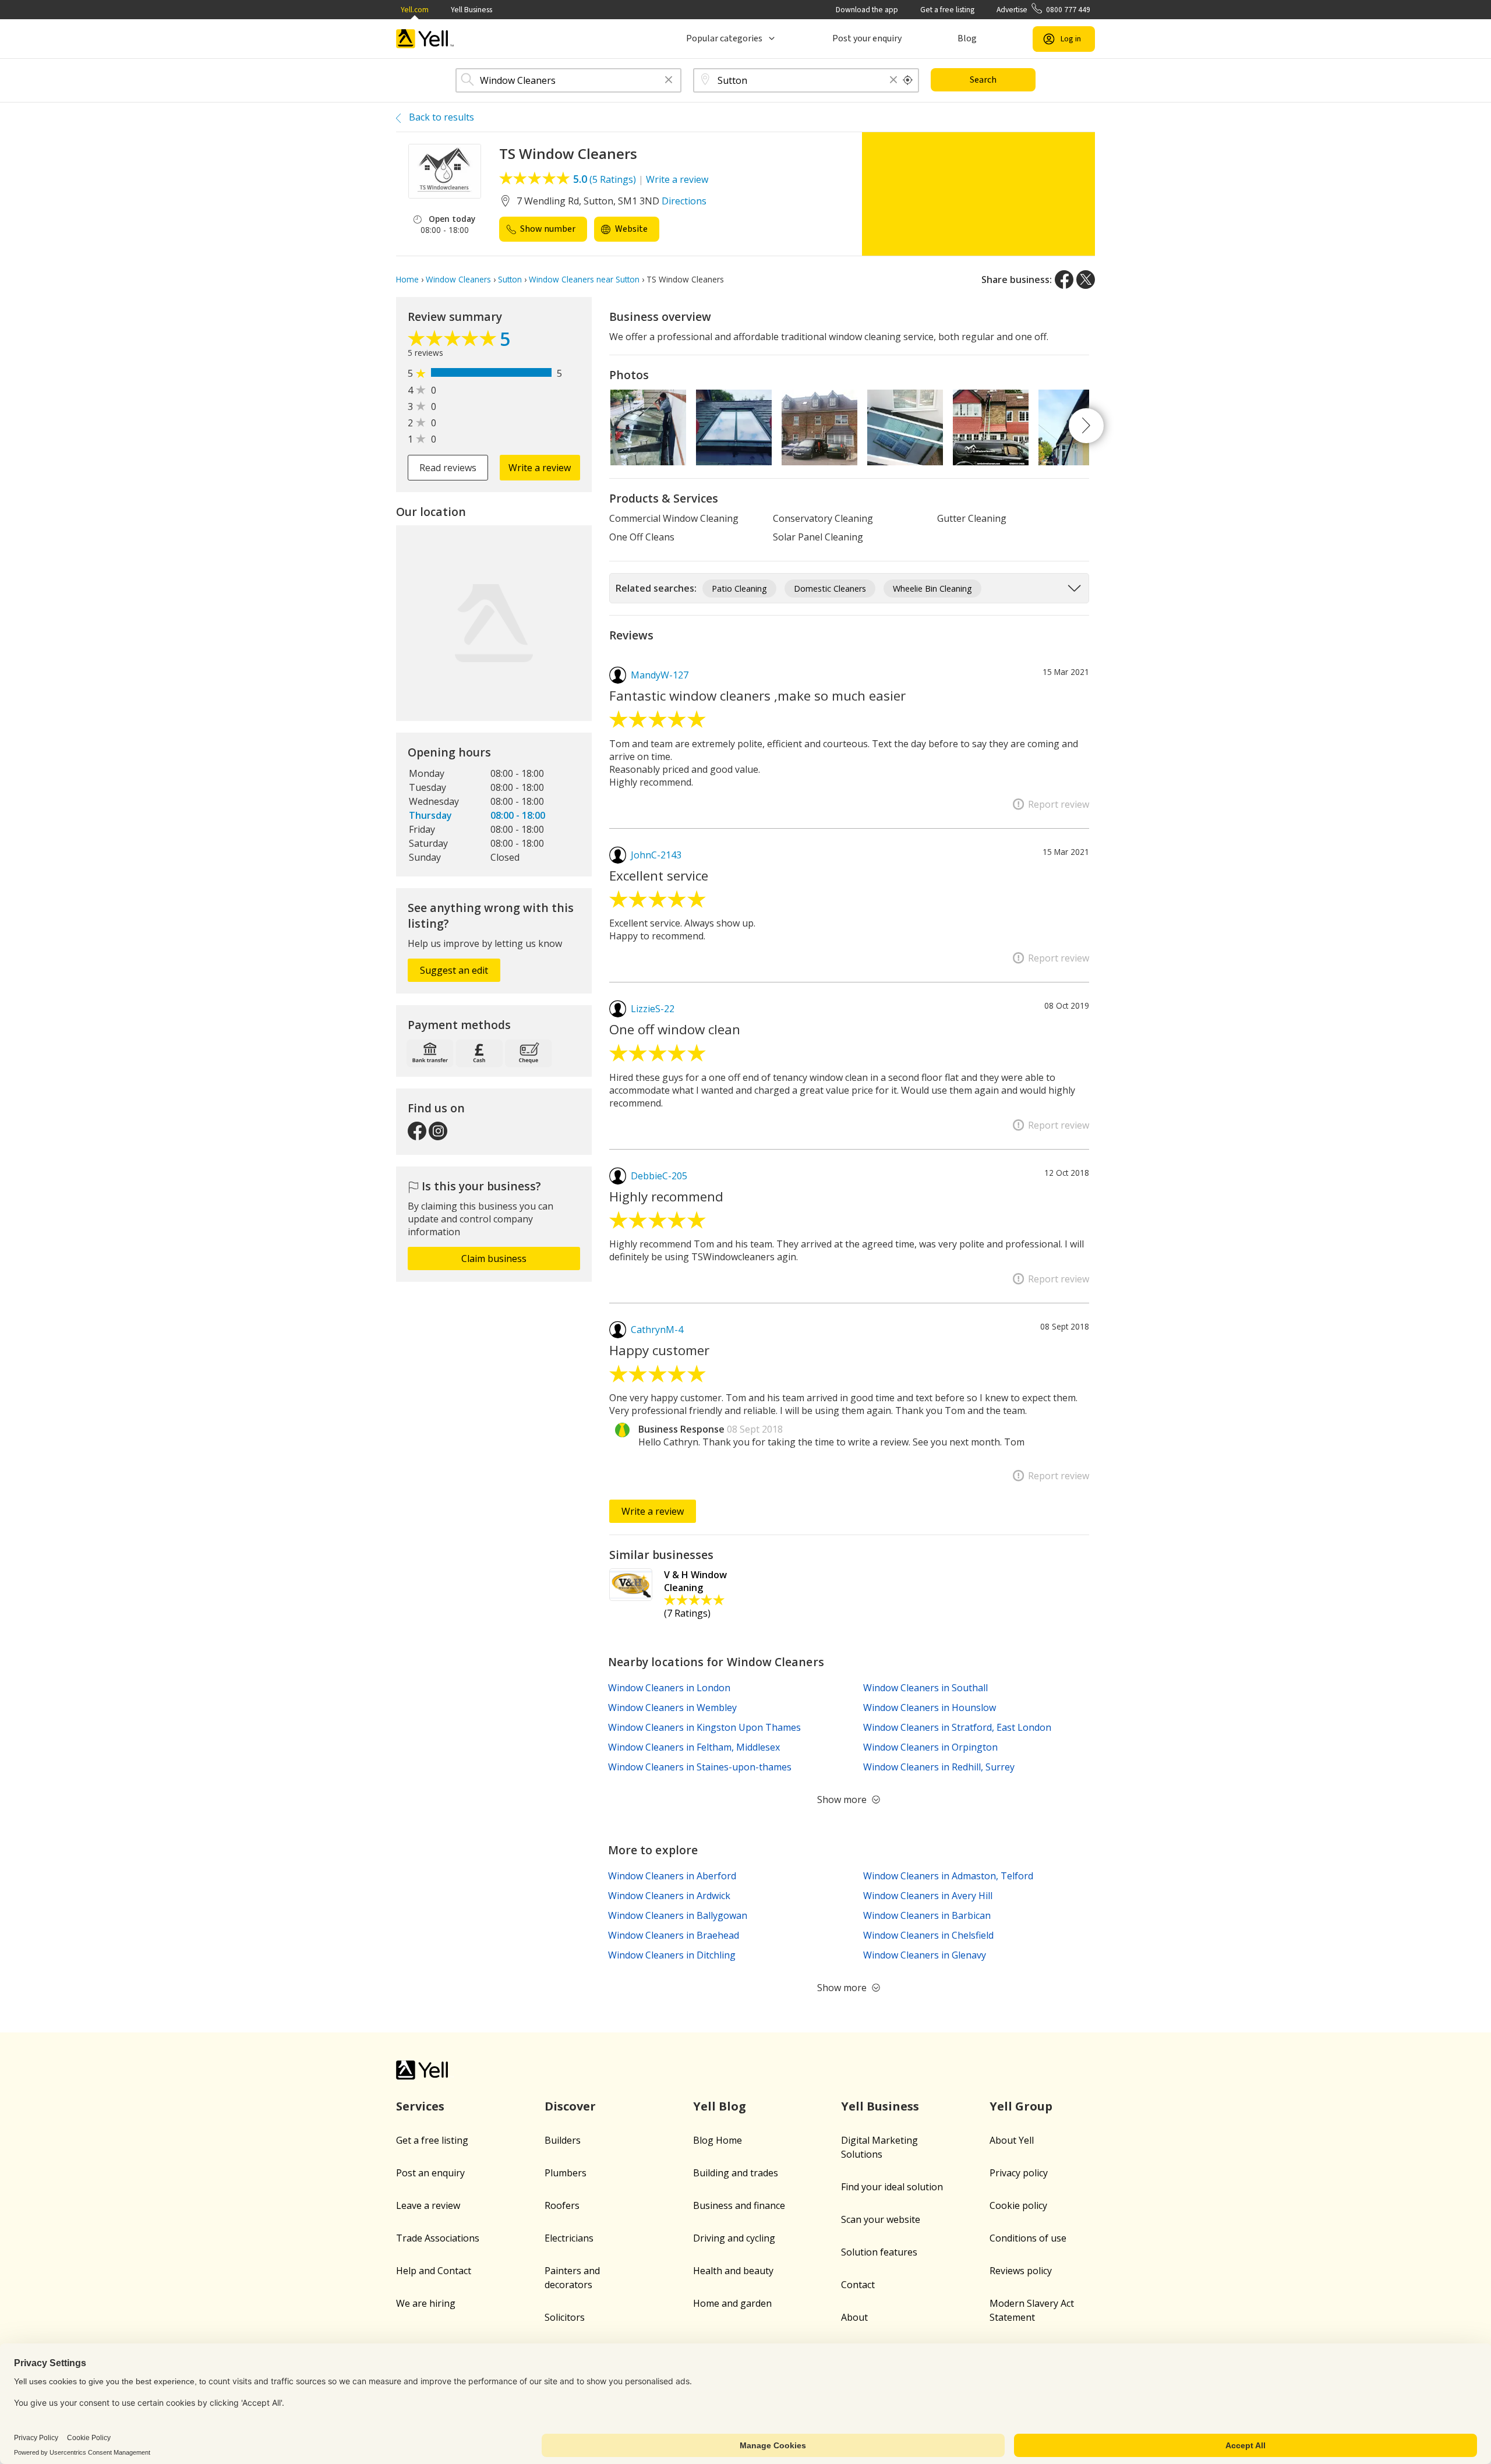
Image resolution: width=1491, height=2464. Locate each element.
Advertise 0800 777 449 (1043, 10)
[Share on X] (1086, 280)
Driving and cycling (734, 2238)
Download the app (867, 10)
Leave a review (428, 2205)
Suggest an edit (454, 970)
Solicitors (565, 2317)
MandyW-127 (660, 675)
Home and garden (732, 2303)
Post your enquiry (867, 38)
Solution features (879, 2252)
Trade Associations (438, 2238)
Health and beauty (733, 2271)
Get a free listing (947, 10)
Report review (1059, 804)
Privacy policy (1019, 2173)
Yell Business (471, 10)
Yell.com (415, 10)
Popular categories (724, 38)
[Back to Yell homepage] (425, 39)
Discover (570, 2106)
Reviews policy (1021, 2271)
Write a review (677, 179)
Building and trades (736, 2173)
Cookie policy (1018, 2205)
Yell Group (1021, 2106)
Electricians (569, 2238)
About (854, 2317)
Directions (684, 201)
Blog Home (718, 2140)
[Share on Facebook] (1064, 280)
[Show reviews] (454, 341)
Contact (858, 2285)
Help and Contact (434, 2271)
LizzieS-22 (653, 1009)
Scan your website (881, 2219)
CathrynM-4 (657, 1330)
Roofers (562, 2205)
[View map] (494, 623)
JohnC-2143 (656, 855)
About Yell (1012, 2140)
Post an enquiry (430, 2173)
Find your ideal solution (892, 2187)
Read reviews (448, 468)
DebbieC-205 (659, 1176)
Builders (563, 2140)
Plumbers (566, 2173)
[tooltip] (908, 80)
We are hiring (426, 2303)
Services (420, 2106)
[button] (669, 81)
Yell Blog (720, 2106)
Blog (967, 38)
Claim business (494, 1258)
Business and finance (739, 2205)
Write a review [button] (540, 468)
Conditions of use (1028, 2238)
